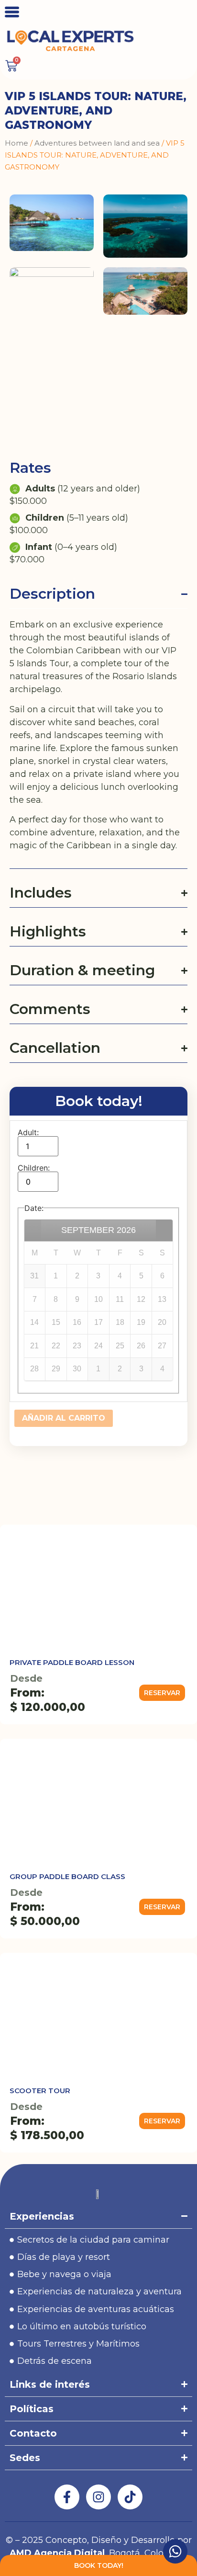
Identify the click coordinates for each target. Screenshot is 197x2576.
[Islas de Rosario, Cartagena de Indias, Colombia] (52, 222)
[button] (162, 1693)
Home (16, 143)
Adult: (28, 1132)
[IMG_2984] (52, 291)
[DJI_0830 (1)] (145, 291)
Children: (34, 1168)
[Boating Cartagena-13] (145, 226)
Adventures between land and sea (97, 143)
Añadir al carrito (64, 1418)
